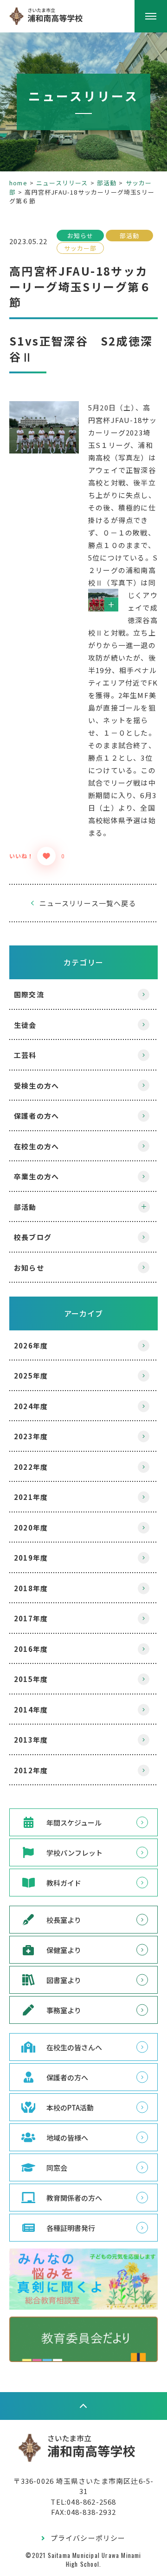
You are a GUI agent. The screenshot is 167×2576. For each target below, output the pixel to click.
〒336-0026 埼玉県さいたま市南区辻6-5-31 (84, 2486)
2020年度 (31, 1527)
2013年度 (31, 1740)
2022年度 (31, 1467)
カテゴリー (83, 962)
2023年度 (31, 1436)
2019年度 (31, 1558)
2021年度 (31, 1497)
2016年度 (31, 1649)
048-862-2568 (91, 2502)
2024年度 (31, 1406)
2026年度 (31, 1345)
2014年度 (31, 1710)
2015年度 (31, 1679)
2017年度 (31, 1618)
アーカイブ (84, 1313)
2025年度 (31, 1376)
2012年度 (31, 1770)
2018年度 (31, 1588)
